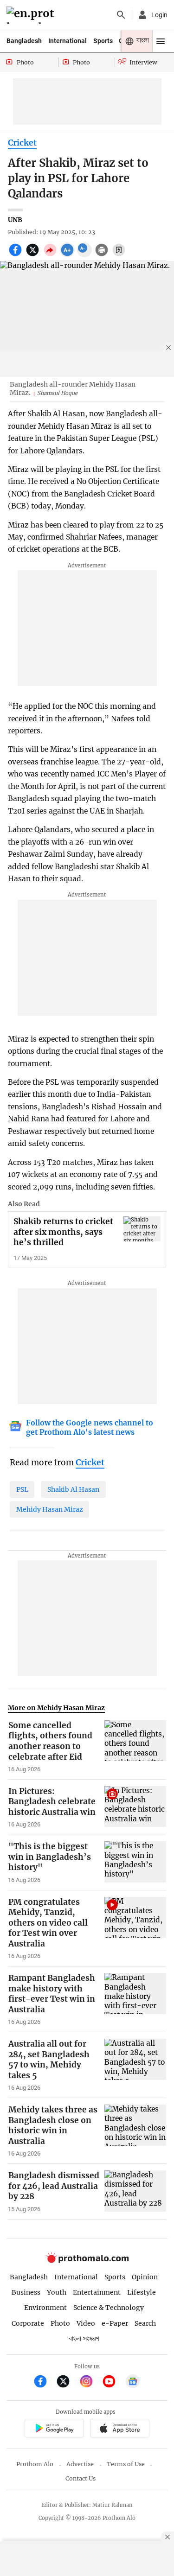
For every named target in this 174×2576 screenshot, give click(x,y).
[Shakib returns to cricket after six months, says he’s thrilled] (142, 1229)
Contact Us (81, 2478)
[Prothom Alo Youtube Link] (113, 2382)
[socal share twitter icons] (34, 255)
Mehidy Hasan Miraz (50, 1509)
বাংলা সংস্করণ (84, 2339)
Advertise (80, 2464)
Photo (60, 2323)
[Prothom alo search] (121, 15)
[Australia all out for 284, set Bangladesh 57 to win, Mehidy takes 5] (135, 2065)
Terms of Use (126, 2464)
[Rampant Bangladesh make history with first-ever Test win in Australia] (135, 1999)
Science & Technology (109, 2308)
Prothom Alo (35, 2464)
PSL (22, 1489)
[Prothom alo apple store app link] (120, 2429)
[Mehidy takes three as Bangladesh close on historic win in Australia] (135, 2131)
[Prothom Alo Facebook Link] (44, 2382)
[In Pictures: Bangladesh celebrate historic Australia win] (135, 1807)
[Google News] (133, 2382)
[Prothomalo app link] (54, 2429)
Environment (45, 2308)
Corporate (28, 2323)
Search (145, 2323)
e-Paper (115, 2323)
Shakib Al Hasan (73, 1489)
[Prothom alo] (32, 15)
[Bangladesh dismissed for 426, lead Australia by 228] (135, 2192)
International (68, 41)
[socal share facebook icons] (16, 255)
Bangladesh (24, 41)
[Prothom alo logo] (87, 2261)
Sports (103, 41)
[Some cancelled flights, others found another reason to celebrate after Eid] (135, 1747)
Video (86, 2323)
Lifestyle (142, 2292)
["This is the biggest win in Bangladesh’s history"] (135, 1863)
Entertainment (97, 2292)
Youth (57, 2292)
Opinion (145, 2277)
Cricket (22, 143)
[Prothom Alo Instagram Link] (90, 2382)
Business (26, 2292)
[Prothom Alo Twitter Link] (67, 2382)
